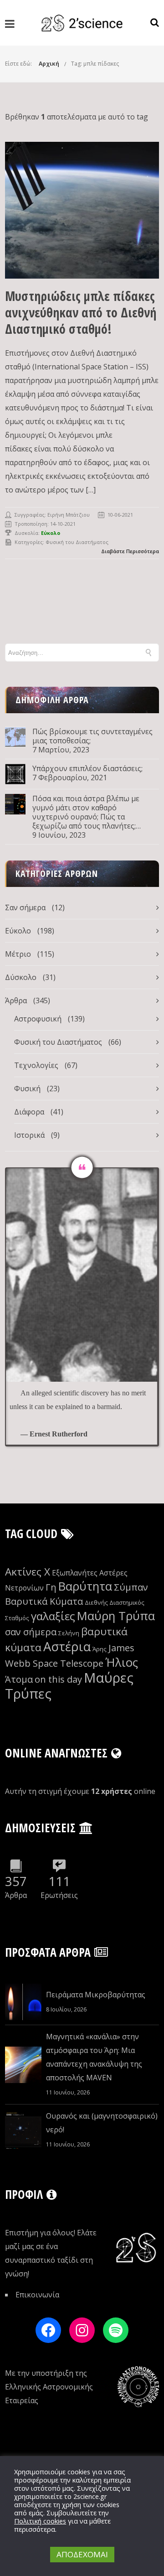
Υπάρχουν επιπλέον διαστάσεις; (87, 768)
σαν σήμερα (31, 1632)
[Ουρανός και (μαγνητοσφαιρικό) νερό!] (23, 2130)
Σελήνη (69, 1633)
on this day (58, 1679)
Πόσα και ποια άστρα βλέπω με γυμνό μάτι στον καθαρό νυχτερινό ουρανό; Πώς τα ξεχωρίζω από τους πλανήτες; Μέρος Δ (86, 812)
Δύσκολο (21, 977)
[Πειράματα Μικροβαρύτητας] (23, 2002)
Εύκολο (18, 931)
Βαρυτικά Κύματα (44, 1601)
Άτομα (19, 1679)
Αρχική (49, 64)
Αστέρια (67, 1646)
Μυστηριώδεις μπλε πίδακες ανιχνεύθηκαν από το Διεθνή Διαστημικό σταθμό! (81, 312)
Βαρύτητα (85, 1586)
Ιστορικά (29, 1135)
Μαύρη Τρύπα (116, 1616)
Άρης (100, 1649)
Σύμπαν (131, 1587)
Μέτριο (18, 954)
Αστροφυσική (38, 1019)
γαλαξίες (53, 1616)
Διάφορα (29, 1112)
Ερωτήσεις (59, 1895)
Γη (51, 1587)
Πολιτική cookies (40, 2521)
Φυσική (27, 1088)
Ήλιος (122, 1662)
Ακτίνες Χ (28, 1572)
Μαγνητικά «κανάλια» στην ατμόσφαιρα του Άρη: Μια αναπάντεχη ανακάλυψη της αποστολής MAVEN (94, 2057)
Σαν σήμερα (25, 907)
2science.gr (90, 2496)
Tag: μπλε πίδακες (95, 64)
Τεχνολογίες (36, 1065)
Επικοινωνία (37, 2295)
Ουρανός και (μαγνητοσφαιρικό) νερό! (102, 2123)
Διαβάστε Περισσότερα (130, 551)
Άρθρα (16, 1000)
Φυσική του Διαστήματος (77, 542)
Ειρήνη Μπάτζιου (69, 515)
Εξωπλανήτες (75, 1573)
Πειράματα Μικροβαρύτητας (96, 1995)
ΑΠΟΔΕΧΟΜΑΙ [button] (82, 2554)
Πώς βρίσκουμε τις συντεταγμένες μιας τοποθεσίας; (92, 736)
